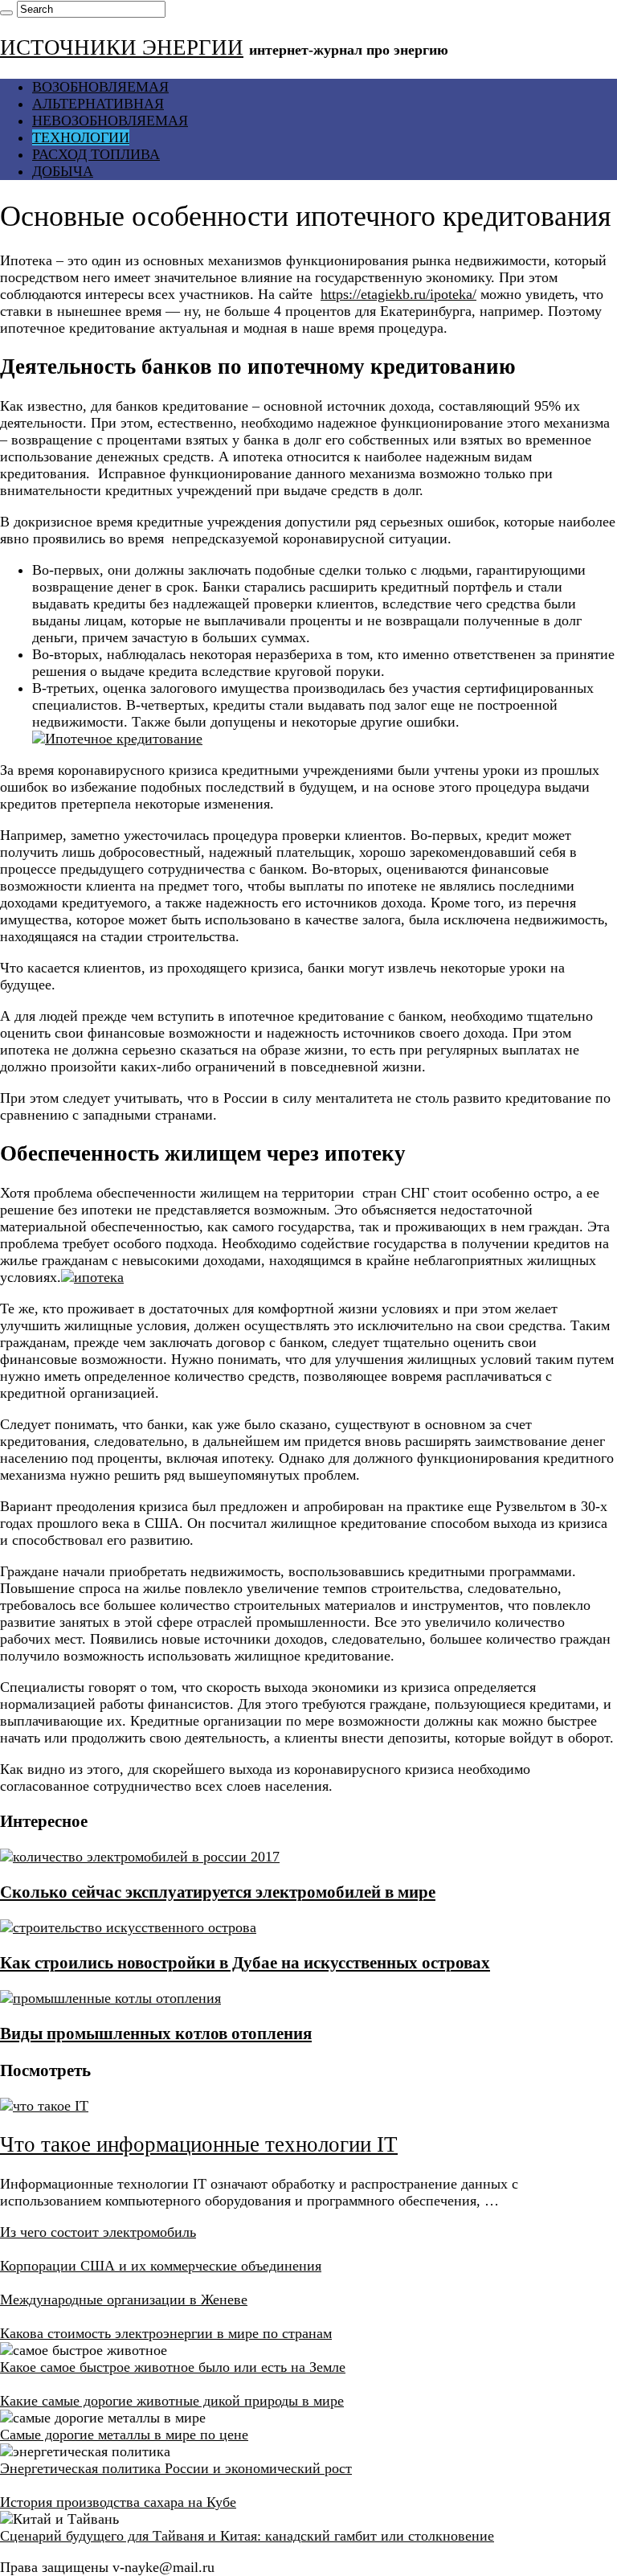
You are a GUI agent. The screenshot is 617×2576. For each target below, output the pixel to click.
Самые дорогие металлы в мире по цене (124, 2435)
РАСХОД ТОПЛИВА (96, 154)
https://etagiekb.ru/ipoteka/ (398, 294)
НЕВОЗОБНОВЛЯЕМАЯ (110, 121)
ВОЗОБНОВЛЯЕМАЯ (100, 87)
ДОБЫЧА (63, 171)
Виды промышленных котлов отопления (156, 2033)
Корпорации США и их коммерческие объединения (161, 2266)
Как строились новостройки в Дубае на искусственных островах (245, 1963)
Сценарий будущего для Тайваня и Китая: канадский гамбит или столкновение (247, 2536)
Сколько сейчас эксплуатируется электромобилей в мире (218, 1892)
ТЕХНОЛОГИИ (81, 137)
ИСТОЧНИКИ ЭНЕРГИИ (122, 47)
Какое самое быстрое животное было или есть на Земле (173, 2367)
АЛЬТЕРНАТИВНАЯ (98, 104)
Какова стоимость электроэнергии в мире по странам (166, 2333)
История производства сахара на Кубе (118, 2502)
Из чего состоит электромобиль (98, 2232)
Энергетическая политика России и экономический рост (176, 2468)
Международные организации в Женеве (124, 2300)
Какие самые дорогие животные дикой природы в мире (172, 2401)
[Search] (6, 13)
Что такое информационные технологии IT (199, 2144)
